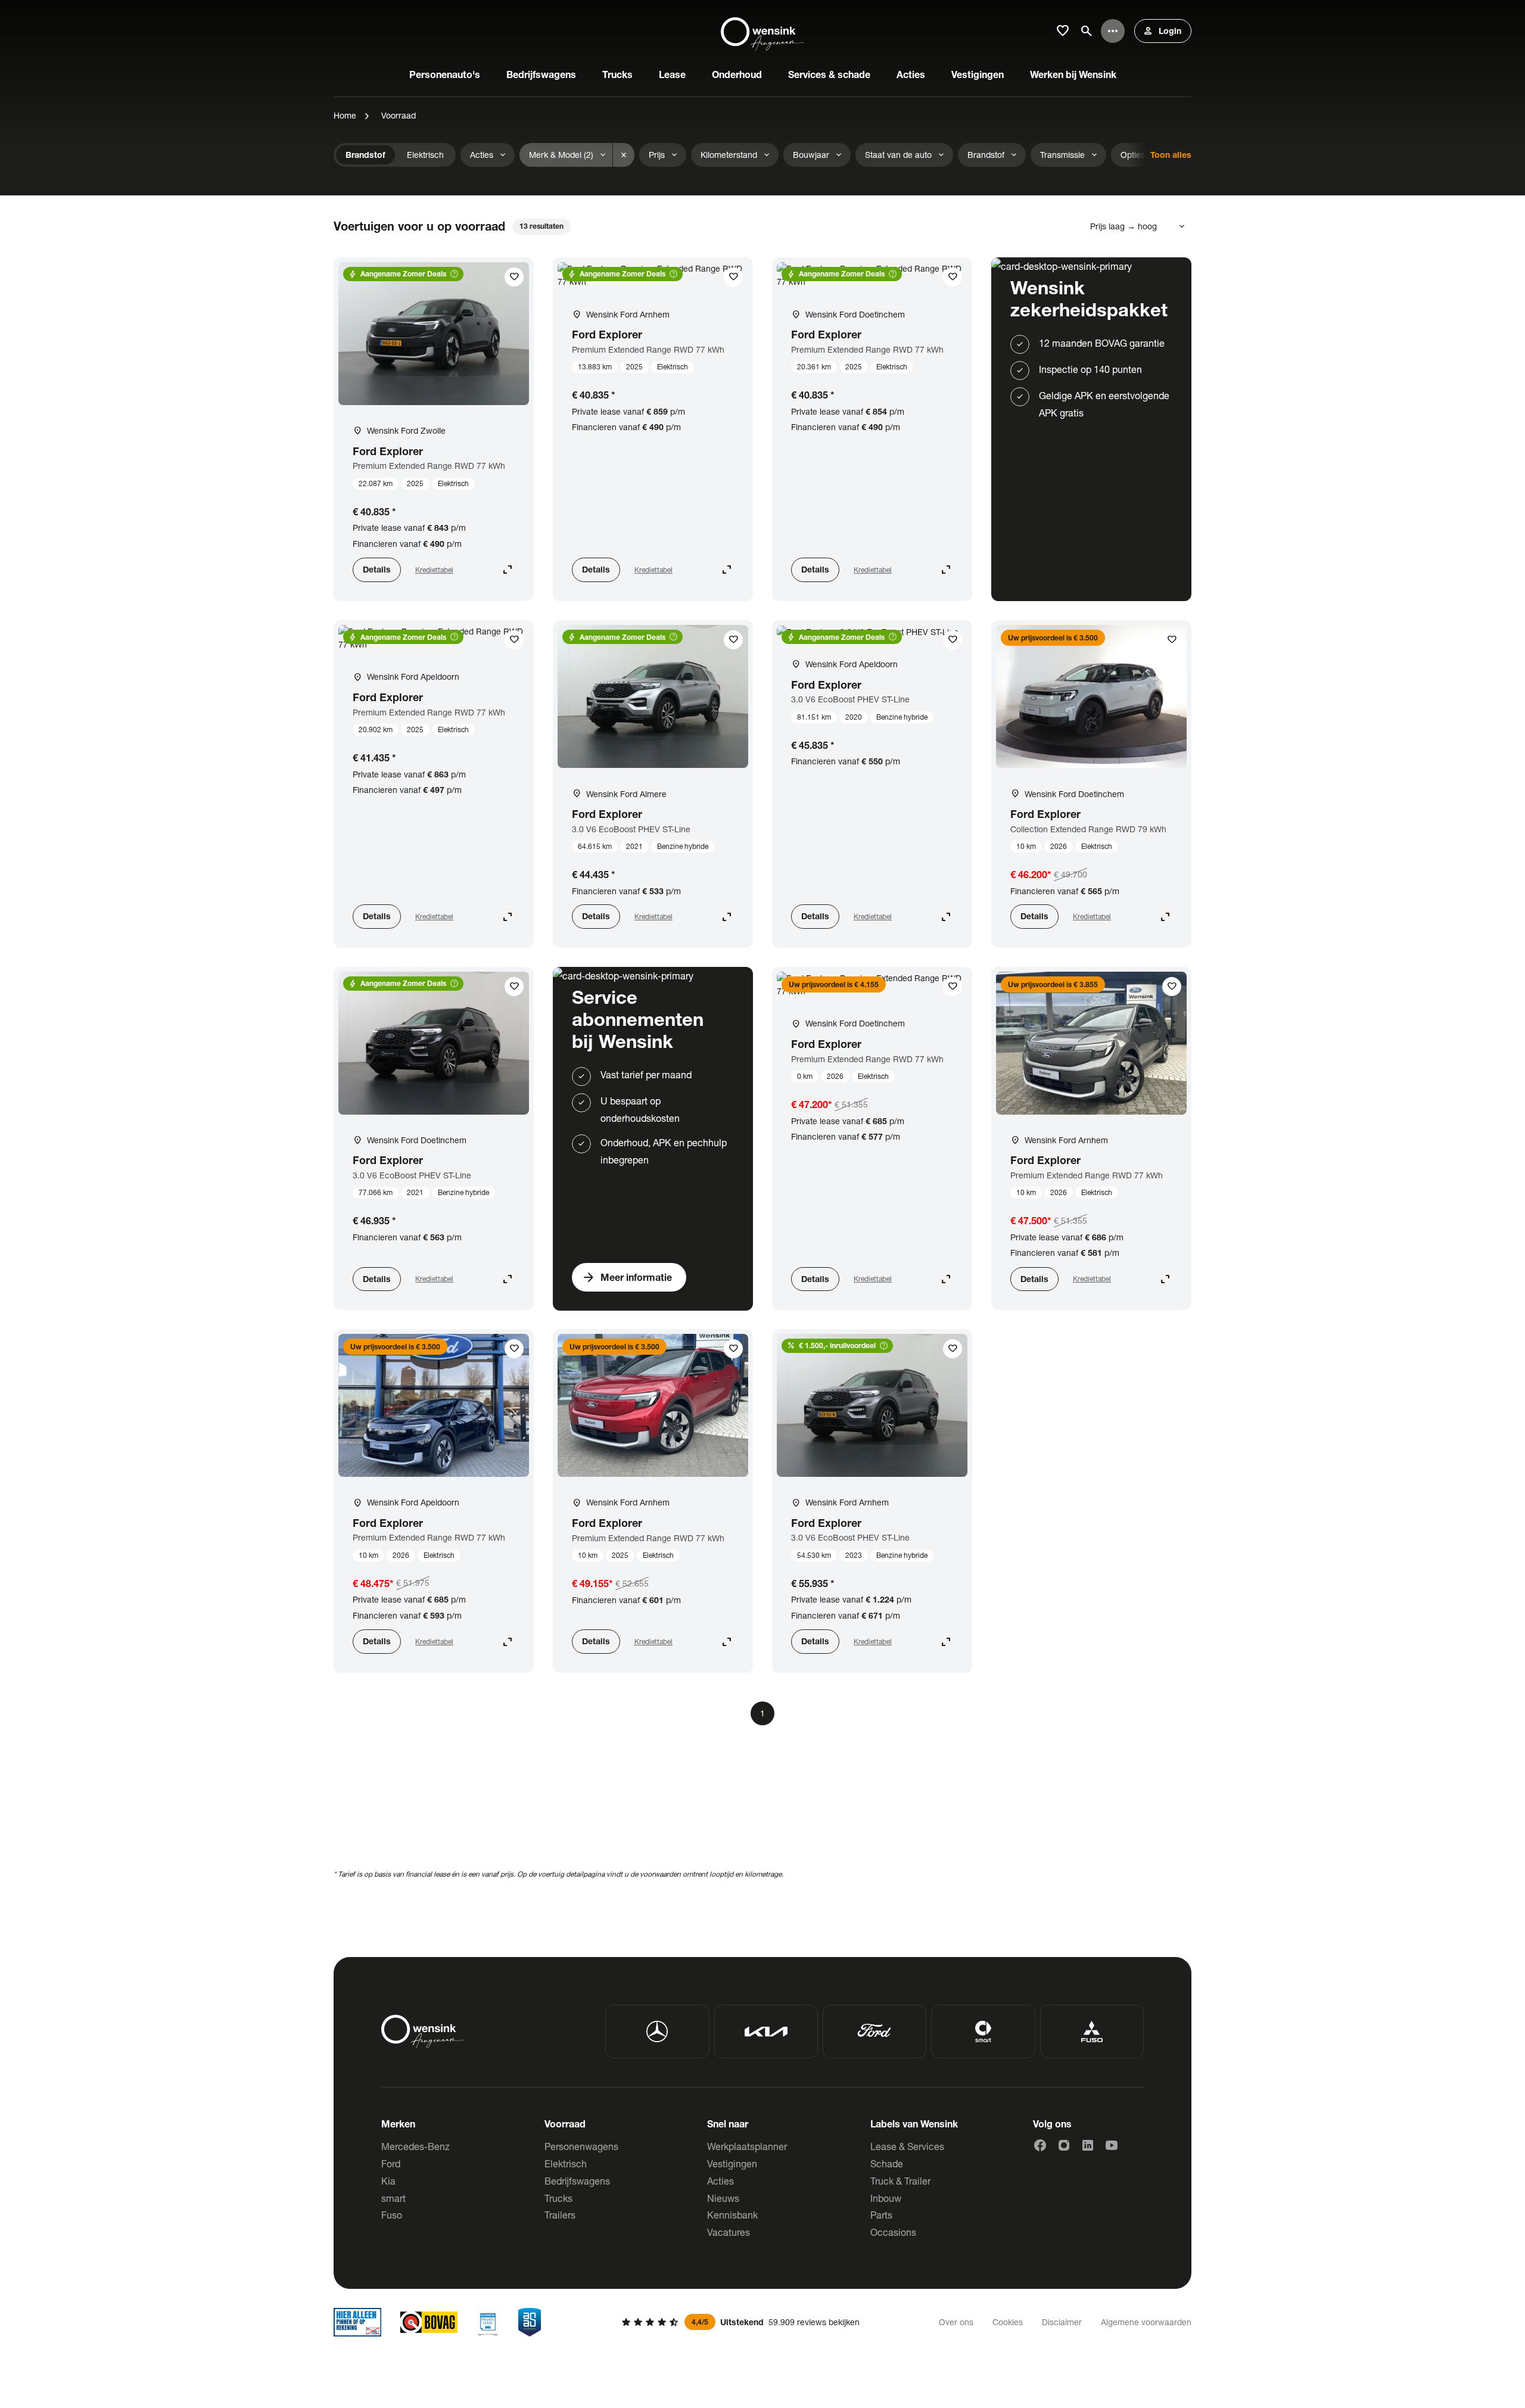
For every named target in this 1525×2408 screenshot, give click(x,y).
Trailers (560, 2215)
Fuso (392, 2215)
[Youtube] (1112, 2145)
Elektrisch (566, 2163)
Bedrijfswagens (577, 2181)
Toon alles (1171, 155)
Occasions (893, 2232)
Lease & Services (907, 2146)
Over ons (956, 2322)
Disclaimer (1062, 2322)
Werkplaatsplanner (747, 2146)
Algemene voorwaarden (1146, 2322)
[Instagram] (1064, 2145)
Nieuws (723, 2198)
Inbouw (886, 2198)
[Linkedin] (1088, 2145)
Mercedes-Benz (416, 2146)
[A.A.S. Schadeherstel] (530, 2322)
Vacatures (729, 2232)
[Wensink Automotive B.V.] (762, 31)
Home (345, 115)
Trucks (558, 2198)
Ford (391, 2163)
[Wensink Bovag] (429, 2322)
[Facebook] (1040, 2145)
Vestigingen (732, 2163)
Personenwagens (581, 2146)
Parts (881, 2215)
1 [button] (762, 1713)
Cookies (1008, 2322)
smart (393, 2198)
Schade (887, 2163)
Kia (388, 2181)
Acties (721, 2181)
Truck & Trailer (900, 2181)
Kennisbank (732, 2215)
